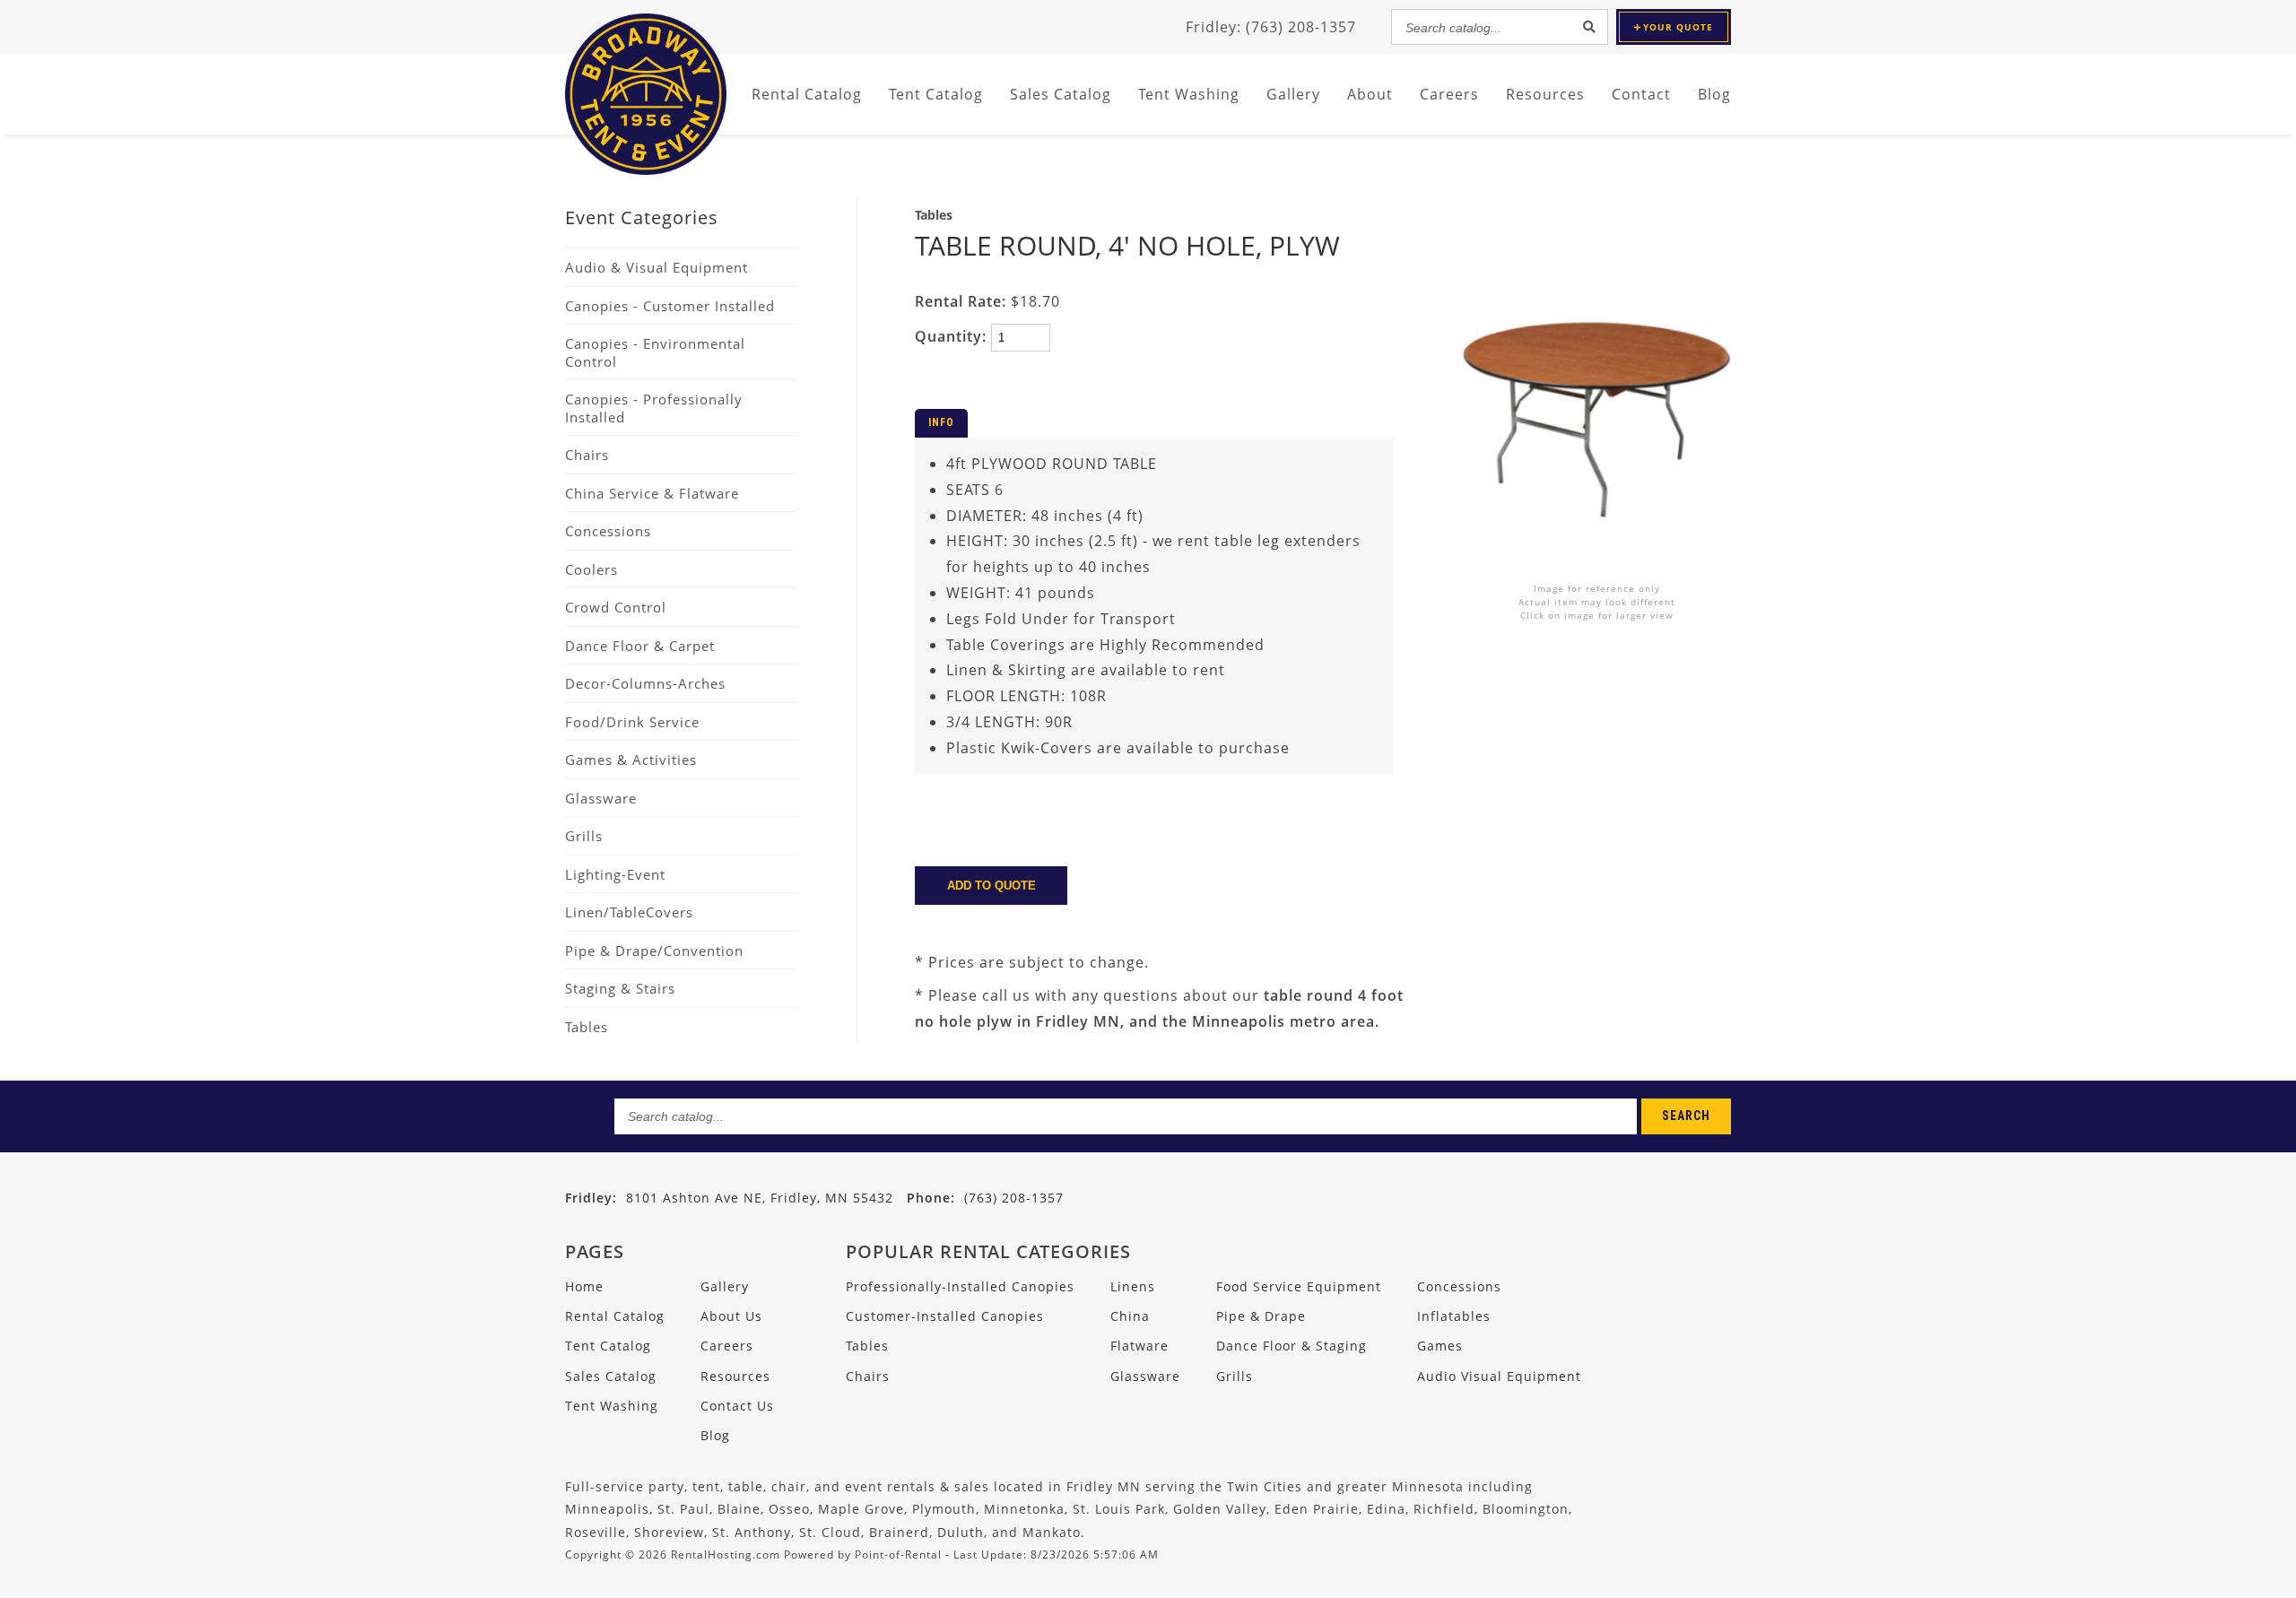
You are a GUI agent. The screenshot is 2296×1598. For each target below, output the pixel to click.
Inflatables (1454, 1316)
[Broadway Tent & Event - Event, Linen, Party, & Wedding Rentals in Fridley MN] (646, 169)
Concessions (608, 531)
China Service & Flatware (652, 493)
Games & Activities (631, 760)
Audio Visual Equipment (1499, 1376)
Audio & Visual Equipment (657, 267)
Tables (587, 1027)
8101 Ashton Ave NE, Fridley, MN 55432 (760, 1198)
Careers (1449, 94)
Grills (584, 836)
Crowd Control (616, 607)
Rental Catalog (615, 1316)
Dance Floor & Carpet (640, 646)
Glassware (601, 798)
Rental (807, 94)
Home (584, 1286)
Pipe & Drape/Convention (654, 951)
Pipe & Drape (1261, 1316)
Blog (1714, 94)
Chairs (587, 455)
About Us (731, 1316)
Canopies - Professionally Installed (654, 408)
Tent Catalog (608, 1346)
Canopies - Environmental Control (655, 352)
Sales (1061, 94)
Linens (1133, 1286)
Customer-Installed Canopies (945, 1316)
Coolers (591, 569)
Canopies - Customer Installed (670, 306)
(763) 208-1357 (985, 1198)
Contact (1641, 94)
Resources (1545, 94)
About (1370, 94)
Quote (1678, 27)
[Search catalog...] (1589, 27)
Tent (936, 94)
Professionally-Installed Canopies (960, 1286)
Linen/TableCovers (629, 912)
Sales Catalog (611, 1376)
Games (1440, 1346)
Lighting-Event (615, 874)
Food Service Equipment (1299, 1286)
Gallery (1293, 94)
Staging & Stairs (620, 988)
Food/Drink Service (632, 722)
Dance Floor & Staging (1291, 1346)
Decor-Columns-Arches (645, 683)
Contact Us (737, 1406)
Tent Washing (1189, 94)
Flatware (1139, 1346)
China (1130, 1316)
